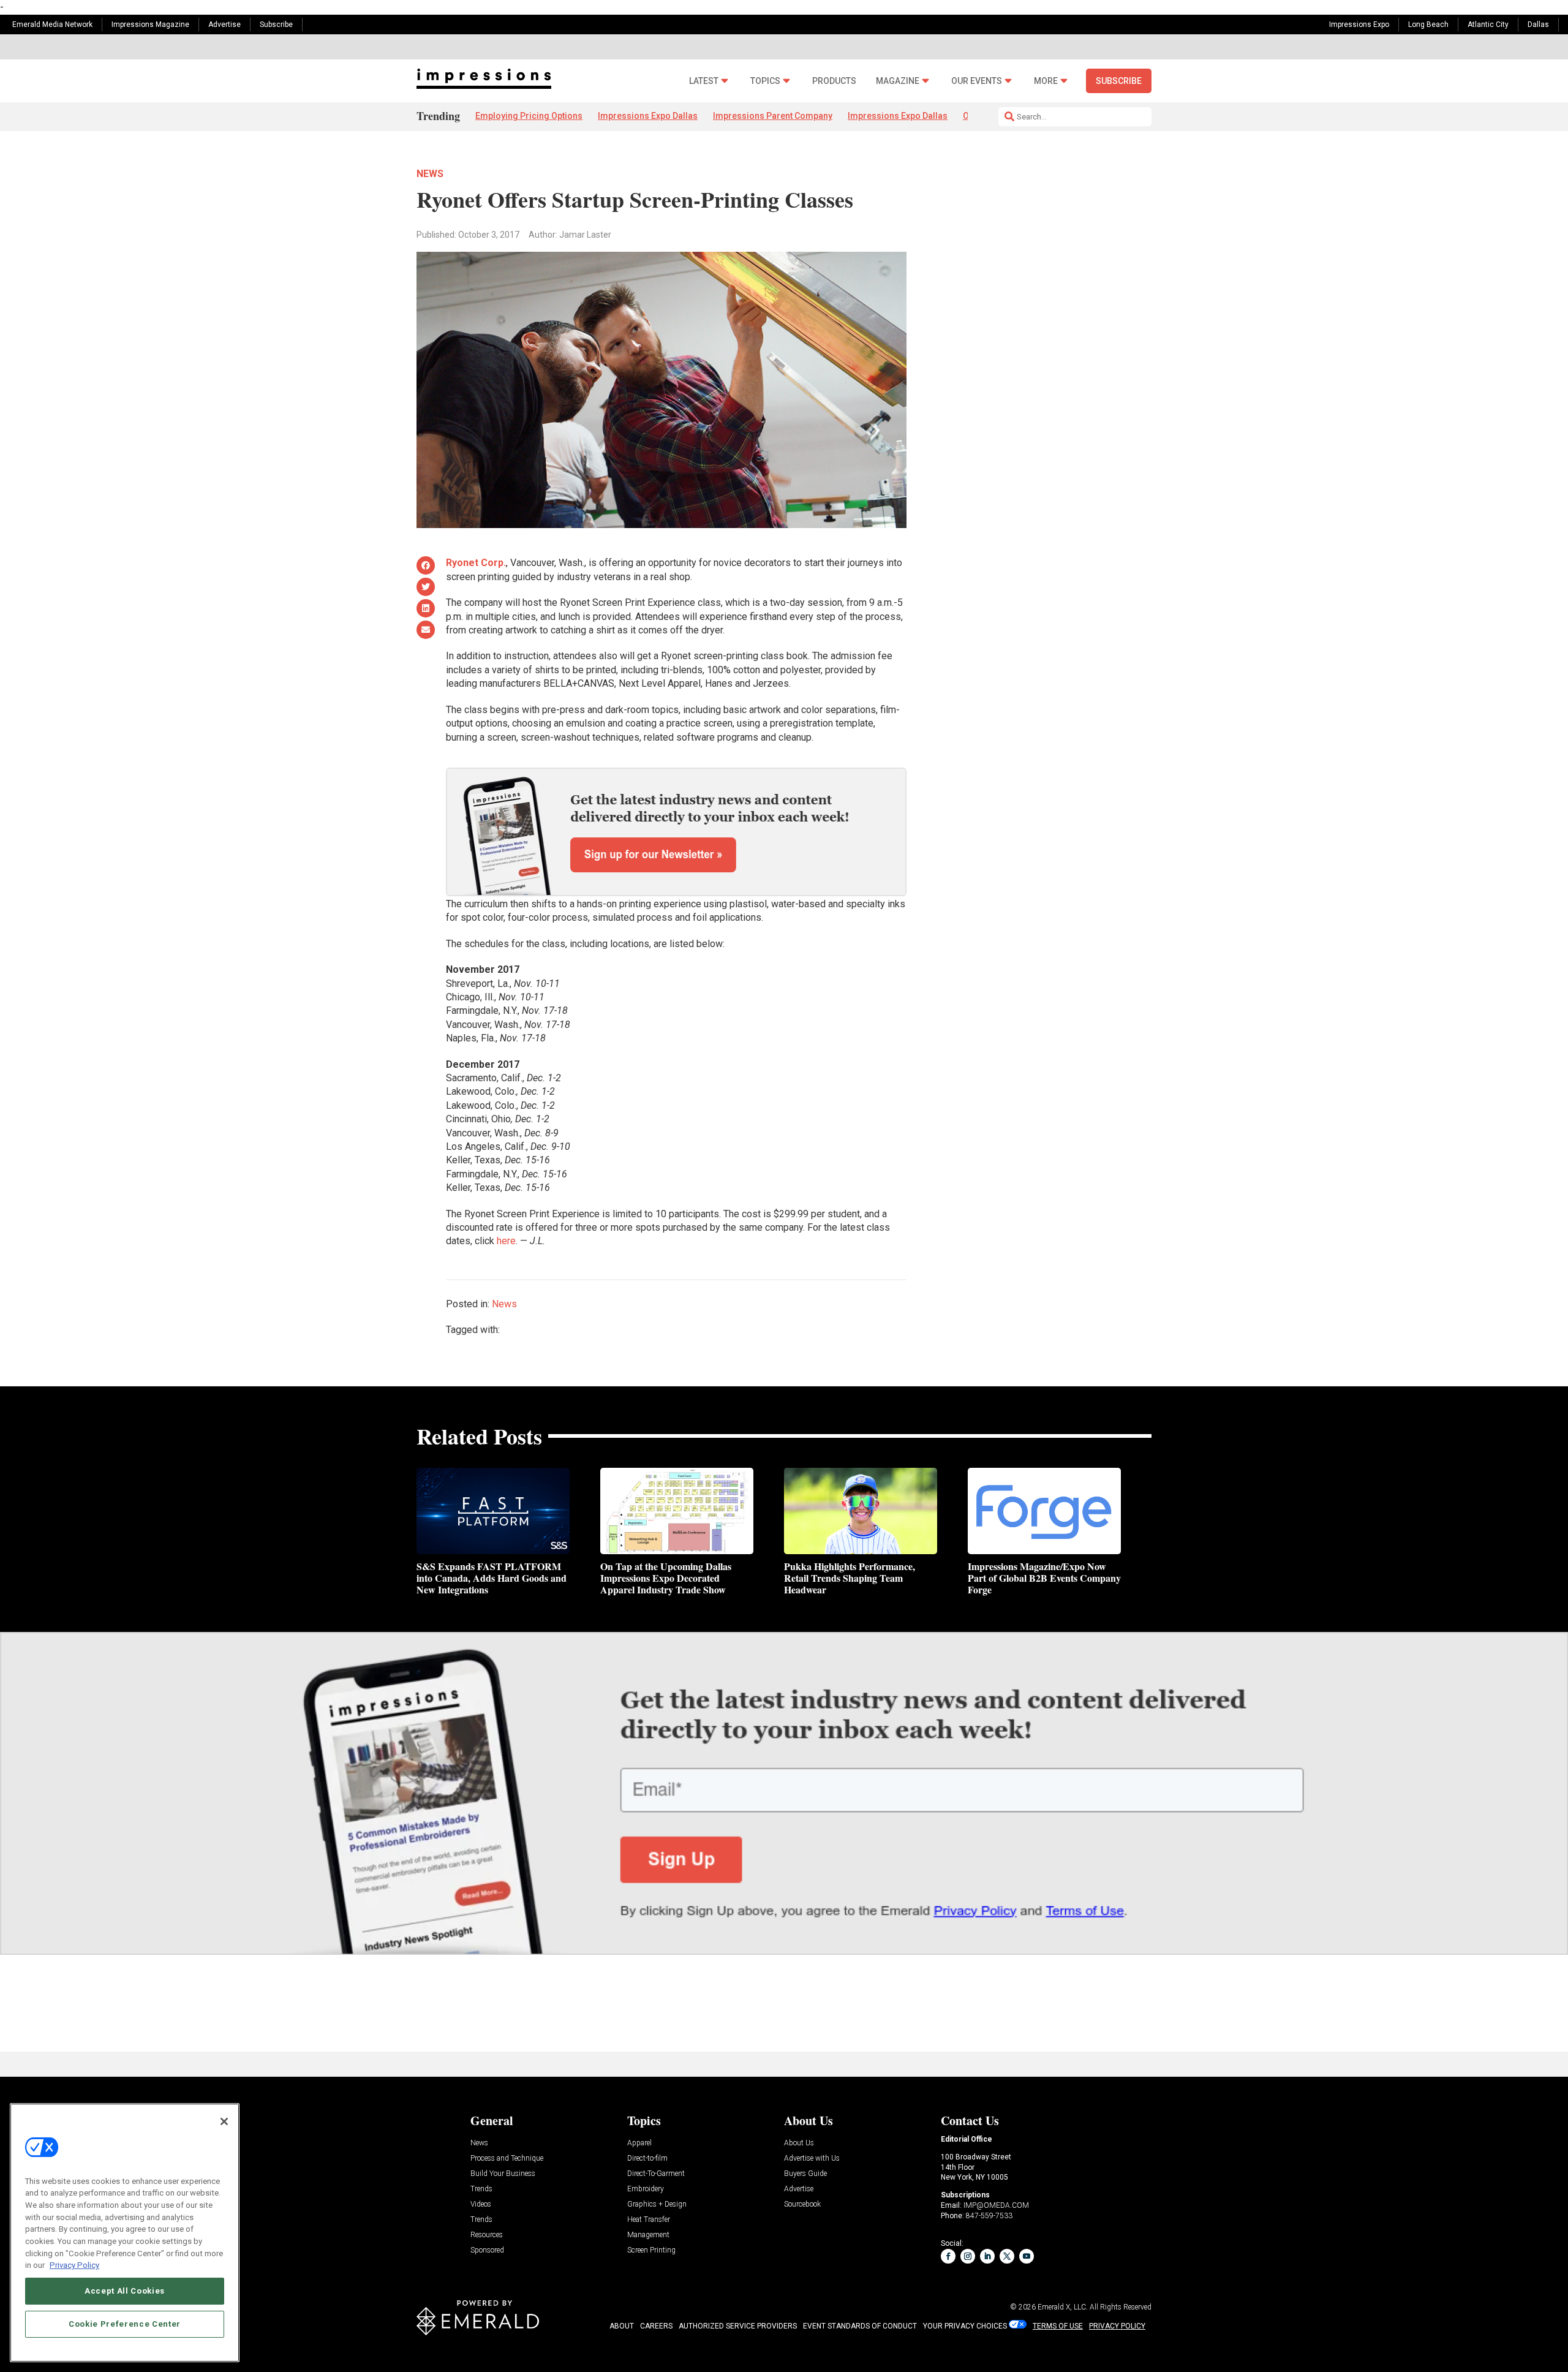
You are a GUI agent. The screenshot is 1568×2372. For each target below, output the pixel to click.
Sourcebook (802, 2204)
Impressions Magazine (150, 25)
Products (834, 81)
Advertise (224, 25)
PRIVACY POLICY (1117, 2326)
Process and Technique (507, 2159)
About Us (799, 2143)
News (430, 174)
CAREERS (656, 2326)
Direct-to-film (647, 2159)
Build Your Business (503, 2174)
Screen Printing (651, 2250)
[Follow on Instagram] (968, 2256)
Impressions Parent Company (773, 116)
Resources (487, 2235)
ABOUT (622, 2326)
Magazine (898, 81)
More (1046, 81)
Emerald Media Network (52, 25)
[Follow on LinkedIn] (987, 2256)
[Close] (224, 2121)
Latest (704, 81)
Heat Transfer (649, 2220)
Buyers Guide (805, 2174)
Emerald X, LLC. (1063, 2307)
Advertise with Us (812, 2159)
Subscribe (276, 25)
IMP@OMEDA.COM (996, 2205)
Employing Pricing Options (529, 116)
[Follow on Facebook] (948, 2256)
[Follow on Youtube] (1027, 2256)
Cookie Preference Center (125, 2324)
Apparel (639, 2143)
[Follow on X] (1007, 2256)
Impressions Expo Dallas (648, 116)
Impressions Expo (1359, 25)
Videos (481, 2204)
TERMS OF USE (1058, 2326)
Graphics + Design (657, 2204)
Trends (481, 2189)
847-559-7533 (989, 2216)
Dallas (1538, 25)
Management (648, 2235)
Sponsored (487, 2250)
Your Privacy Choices (965, 2326)
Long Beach (1428, 25)
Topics (765, 81)
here (506, 1241)
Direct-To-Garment (656, 2174)
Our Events (977, 81)
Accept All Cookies (125, 2291)
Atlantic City (1488, 25)
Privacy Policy (74, 2265)
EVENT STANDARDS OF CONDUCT (860, 2326)
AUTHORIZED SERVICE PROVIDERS (738, 2326)
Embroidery (646, 2189)
